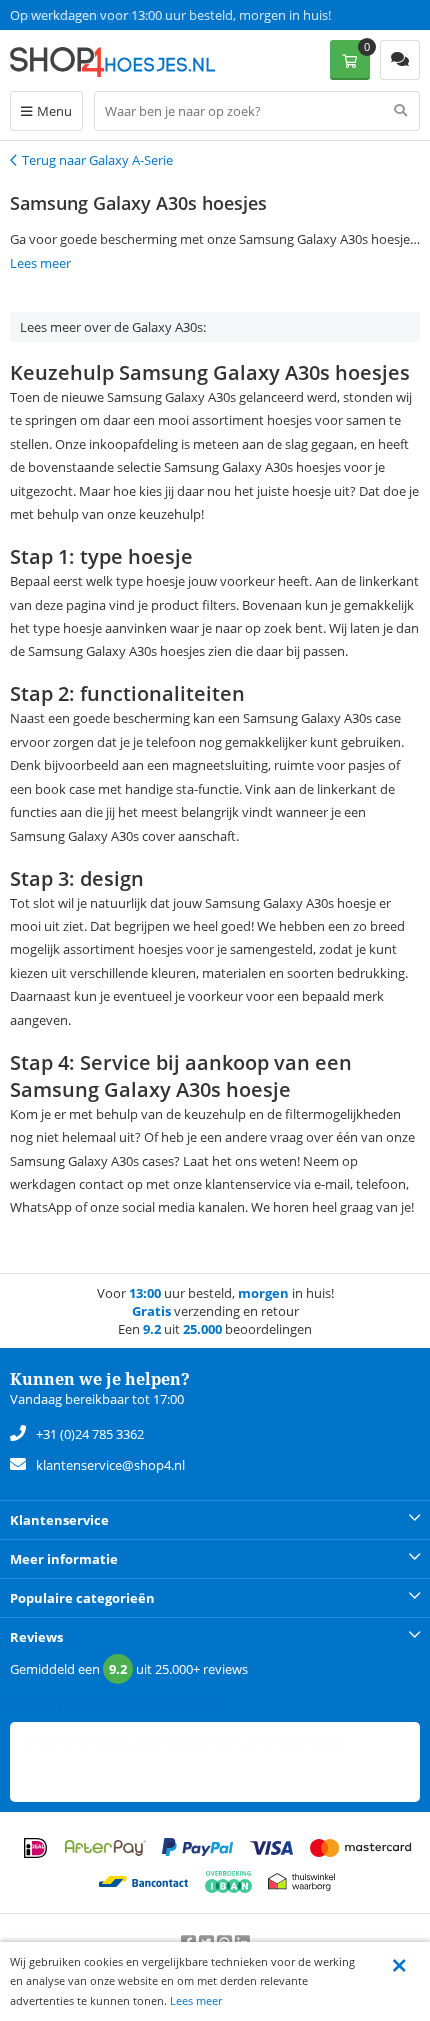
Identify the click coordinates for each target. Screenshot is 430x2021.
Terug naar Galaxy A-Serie (97, 160)
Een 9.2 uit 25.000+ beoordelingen (109, 15)
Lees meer (196, 2000)
